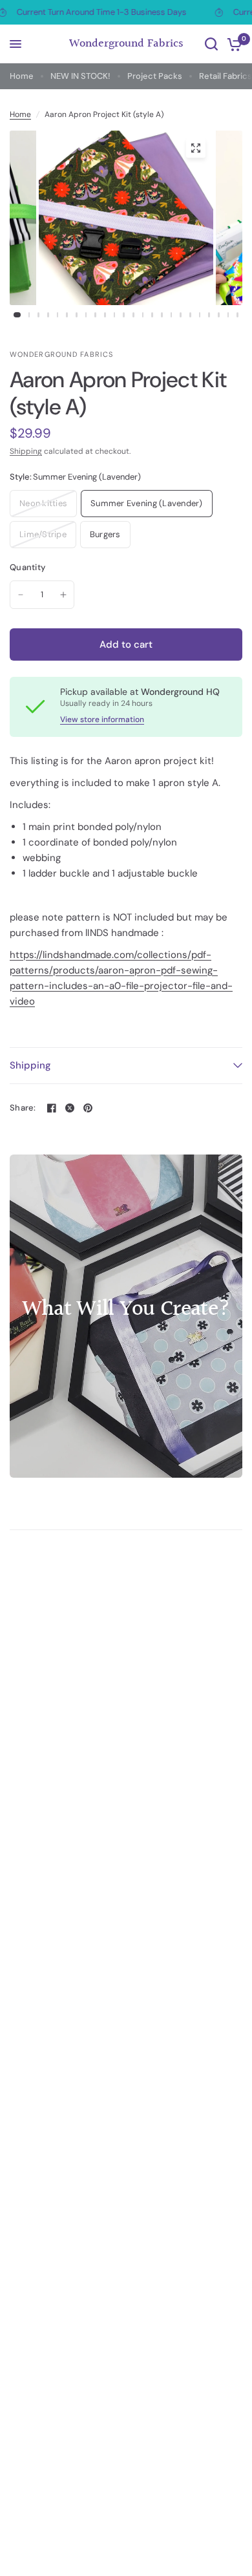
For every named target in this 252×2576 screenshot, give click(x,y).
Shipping (26, 451)
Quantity (27, 567)
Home (22, 76)
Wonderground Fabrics (126, 44)
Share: (23, 1108)
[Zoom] (196, 148)
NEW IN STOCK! (80, 76)
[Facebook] (52, 1108)
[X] (70, 1108)
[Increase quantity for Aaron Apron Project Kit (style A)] (63, 595)
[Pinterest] (88, 1108)
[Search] (211, 44)
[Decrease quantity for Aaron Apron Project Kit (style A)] (21, 595)
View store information (102, 719)
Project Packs (155, 76)
